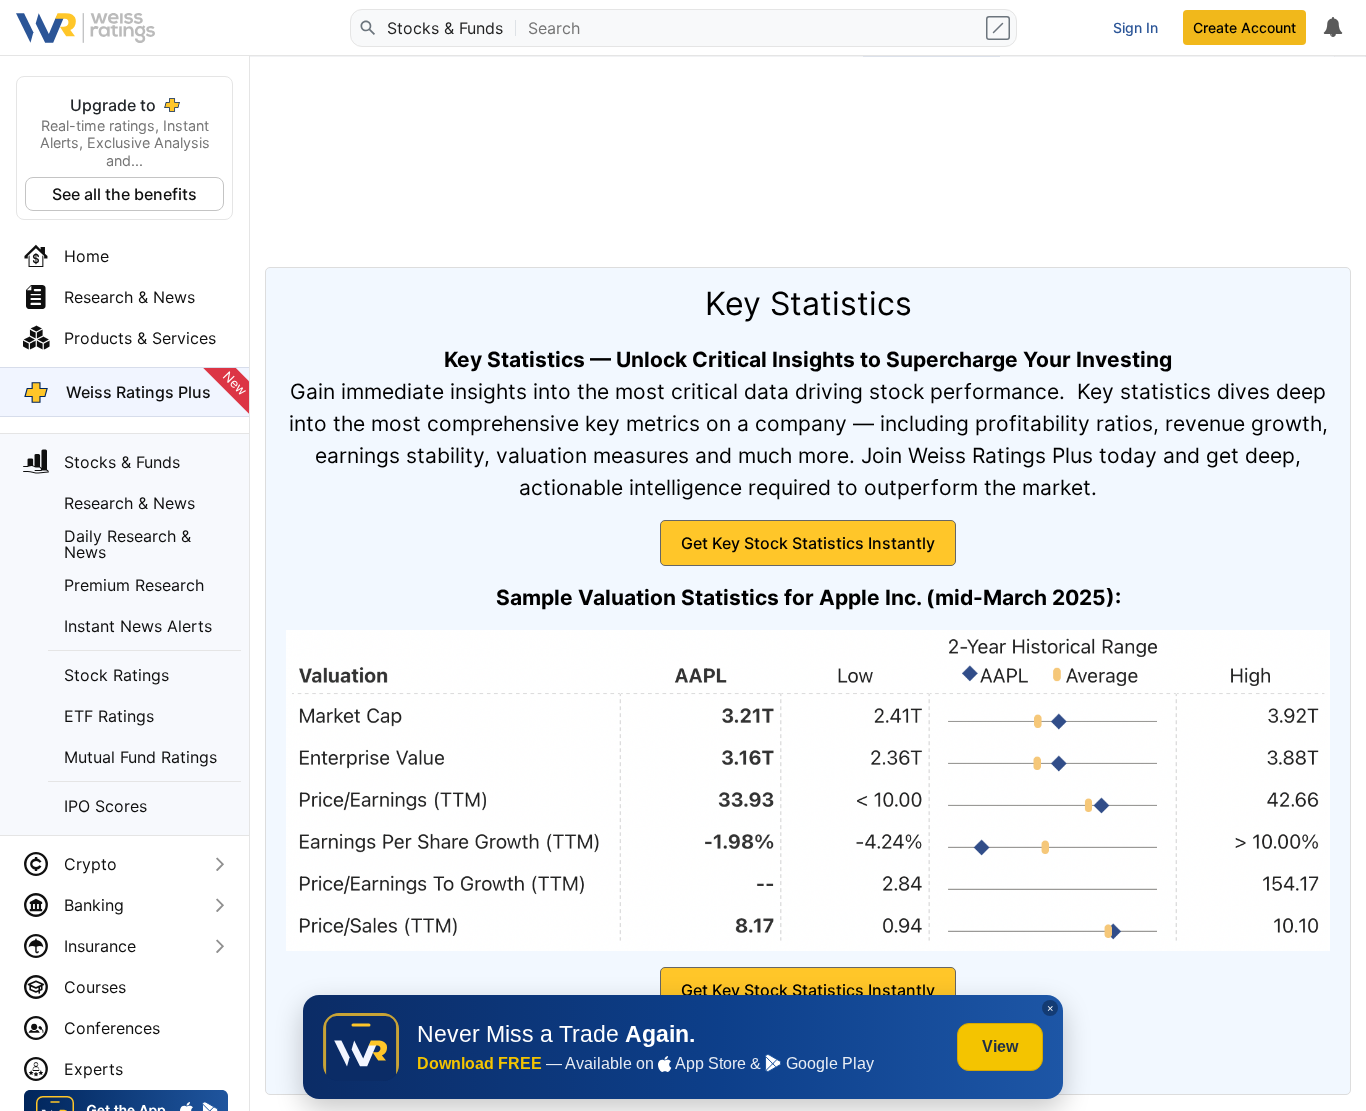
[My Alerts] (1332, 28)
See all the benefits (124, 194)
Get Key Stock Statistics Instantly (808, 543)
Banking (94, 905)
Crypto (90, 864)
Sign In (1135, 27)
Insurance (100, 946)
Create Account (1244, 27)
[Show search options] (1000, 28)
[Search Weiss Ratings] (367, 28)
